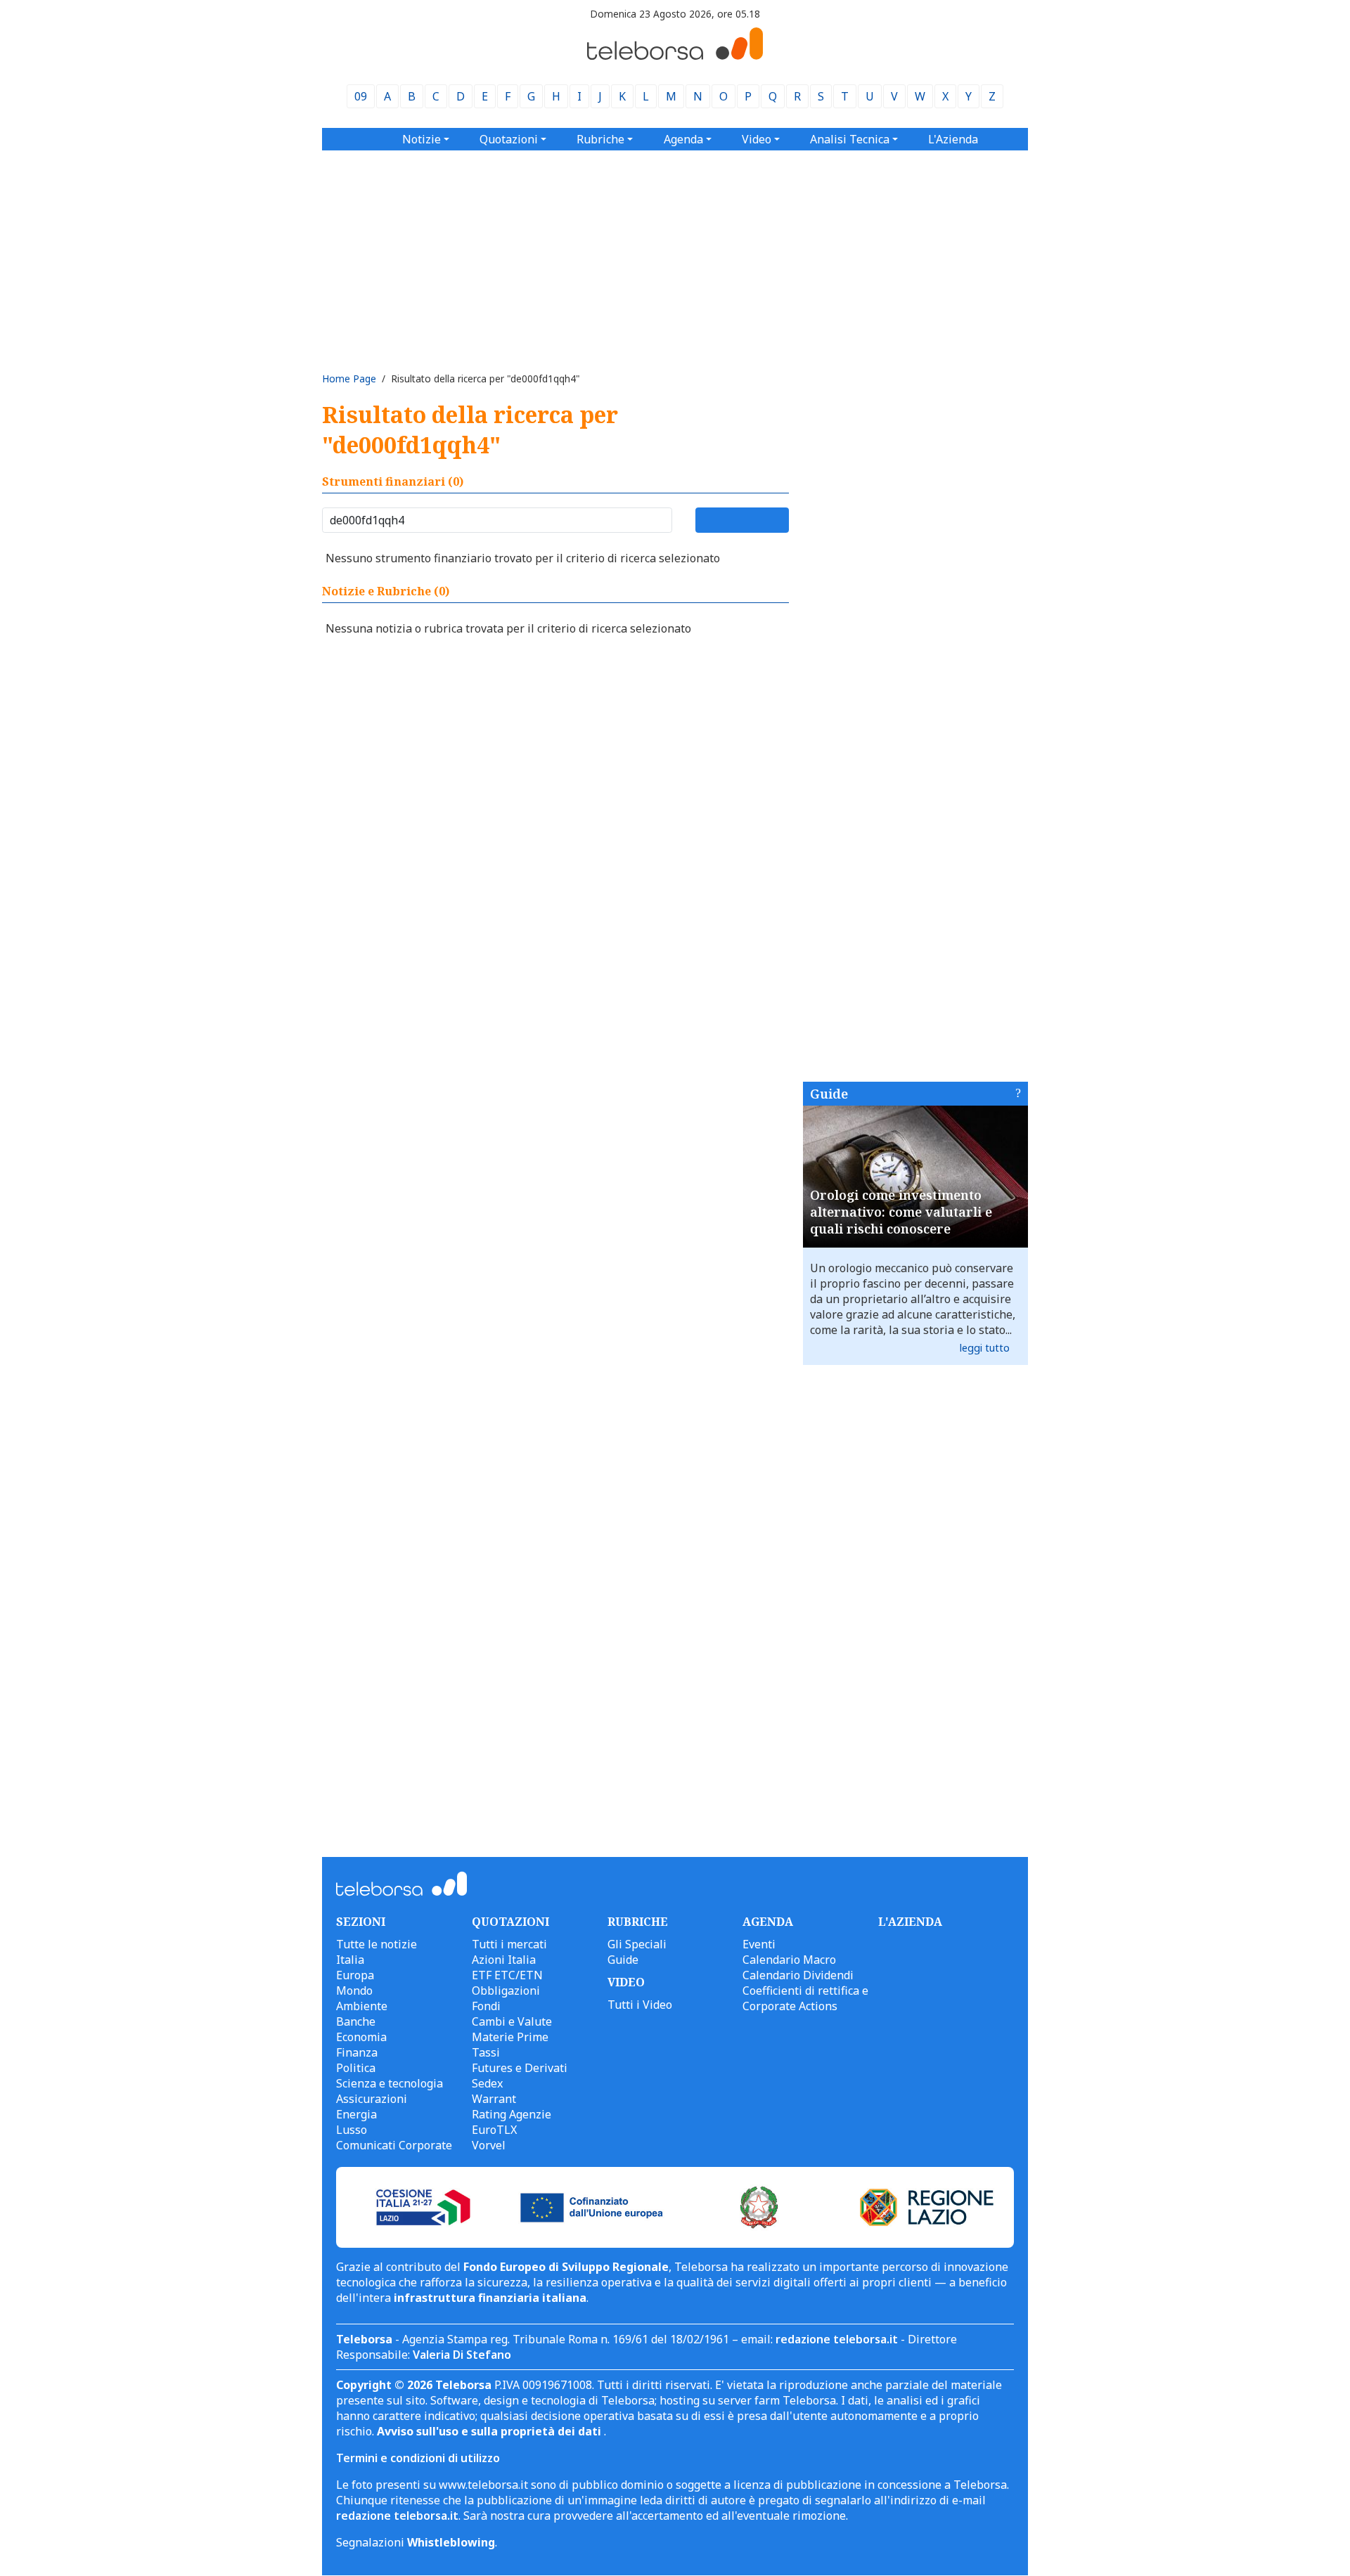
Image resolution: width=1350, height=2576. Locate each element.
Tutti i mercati (509, 1944)
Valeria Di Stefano (462, 2355)
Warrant (494, 2099)
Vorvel (489, 2145)
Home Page (349, 378)
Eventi (759, 1944)
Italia (350, 1960)
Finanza (357, 2052)
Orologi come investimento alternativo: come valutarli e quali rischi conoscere (901, 1212)
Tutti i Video (640, 2005)
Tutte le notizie (377, 1944)
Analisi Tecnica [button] (850, 139)
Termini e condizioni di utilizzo (418, 2458)
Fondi (486, 2006)
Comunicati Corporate (394, 2145)
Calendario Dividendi (798, 1975)
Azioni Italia (504, 1960)
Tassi (486, 2052)
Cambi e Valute (512, 2021)
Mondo (354, 1991)
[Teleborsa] (675, 56)
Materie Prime (510, 2037)
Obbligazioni (506, 1991)
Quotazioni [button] (509, 139)
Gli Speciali (637, 1944)
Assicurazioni (372, 2099)
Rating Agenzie (512, 2114)
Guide (829, 1094)
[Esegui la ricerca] (742, 520)
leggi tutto (985, 1348)
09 (361, 96)
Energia (356, 2114)
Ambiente (362, 2006)
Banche (356, 2021)
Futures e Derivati (520, 2068)
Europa (355, 1975)
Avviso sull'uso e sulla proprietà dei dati (490, 2431)
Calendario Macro (789, 1960)
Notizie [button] (422, 139)
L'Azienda (953, 139)
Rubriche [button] (600, 139)
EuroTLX (494, 2130)
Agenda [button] (683, 139)
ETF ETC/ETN (507, 1975)
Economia (361, 2037)
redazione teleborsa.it (837, 2339)
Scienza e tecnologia (390, 2083)
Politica (356, 2068)
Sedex (487, 2083)
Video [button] (757, 139)
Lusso (352, 2130)
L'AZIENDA (910, 1922)
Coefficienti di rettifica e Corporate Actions (805, 1998)
